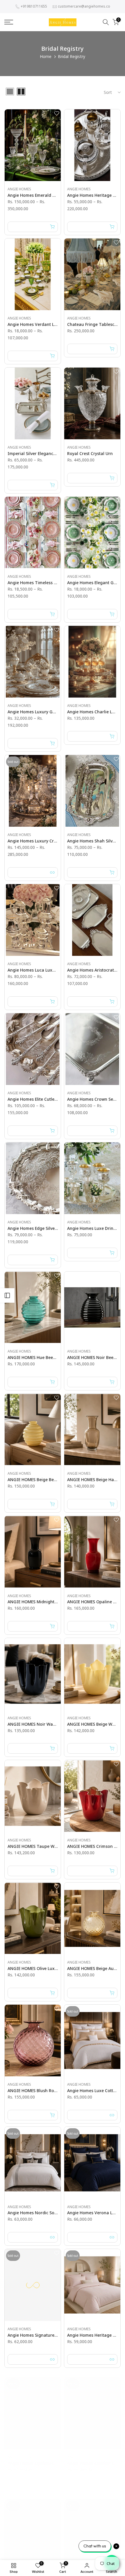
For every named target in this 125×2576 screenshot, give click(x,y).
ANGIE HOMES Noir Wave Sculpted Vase (47, 1724)
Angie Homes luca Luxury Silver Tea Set (47, 970)
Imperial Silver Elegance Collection (42, 453)
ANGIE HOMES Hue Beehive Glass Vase (46, 1357)
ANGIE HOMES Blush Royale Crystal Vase (48, 2091)
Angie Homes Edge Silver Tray (37, 1228)
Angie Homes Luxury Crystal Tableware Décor (53, 841)
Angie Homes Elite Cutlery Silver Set (42, 1099)
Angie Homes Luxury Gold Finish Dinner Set (51, 712)
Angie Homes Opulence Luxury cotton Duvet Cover (58, 2457)
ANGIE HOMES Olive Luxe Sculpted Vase (47, 1968)
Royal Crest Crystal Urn (90, 453)
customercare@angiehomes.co (84, 6)
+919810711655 (34, 6)
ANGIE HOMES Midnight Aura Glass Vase (48, 1602)
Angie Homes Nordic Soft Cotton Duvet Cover (52, 2213)
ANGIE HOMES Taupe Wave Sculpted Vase (49, 1846)
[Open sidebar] (7, 1295)
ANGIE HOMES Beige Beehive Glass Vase (47, 1480)
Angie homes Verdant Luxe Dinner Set (45, 324)
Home (46, 56)
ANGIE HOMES (19, 189)
